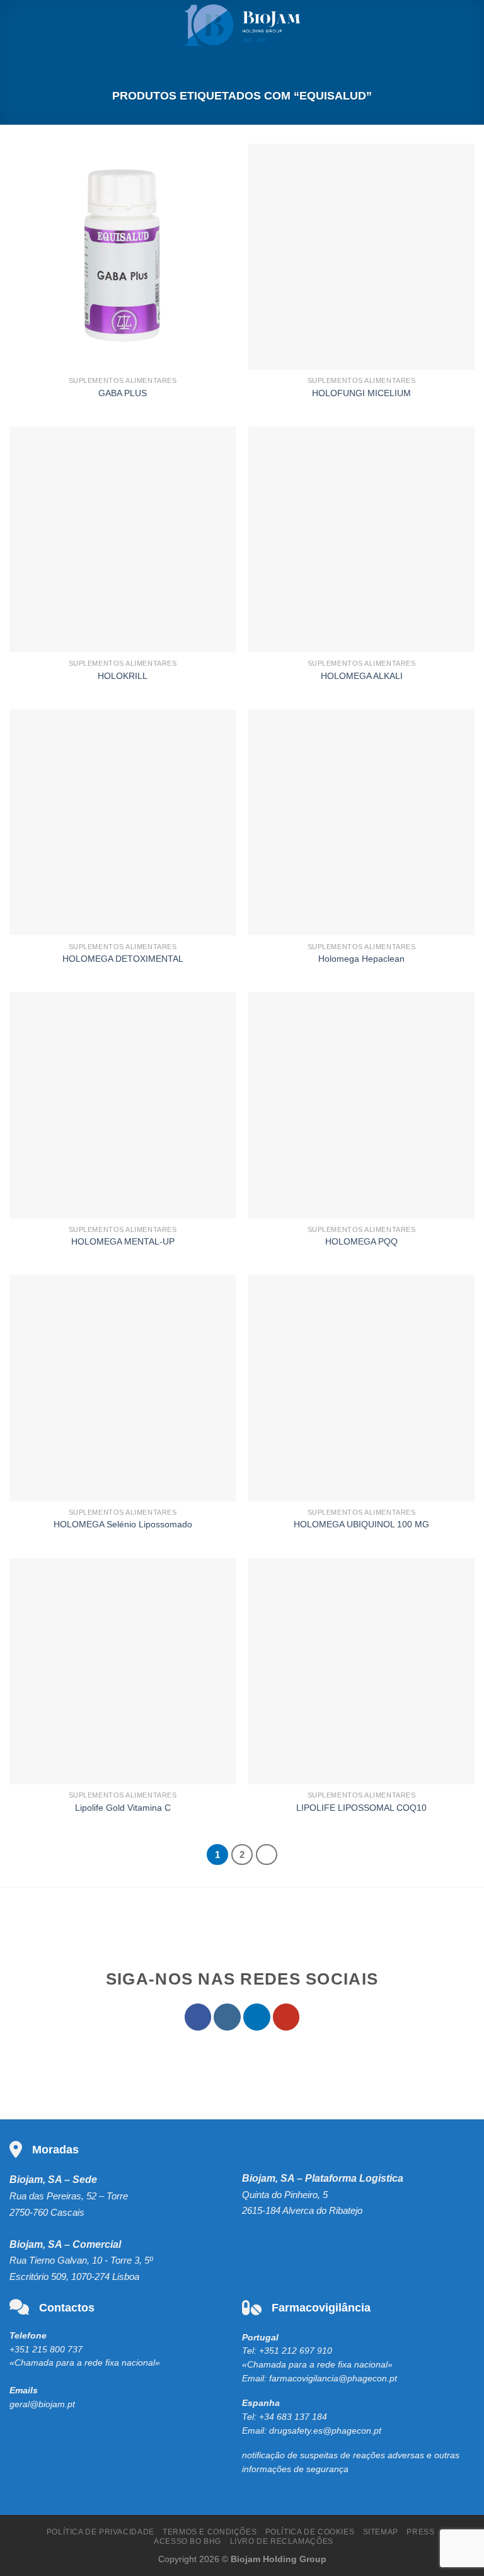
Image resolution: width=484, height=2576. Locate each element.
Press (420, 2532)
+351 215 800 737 (46, 2350)
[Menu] (17, 25)
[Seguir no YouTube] (286, 2017)
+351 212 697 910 (296, 2351)
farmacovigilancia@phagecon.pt (333, 2379)
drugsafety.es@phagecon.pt (325, 2431)
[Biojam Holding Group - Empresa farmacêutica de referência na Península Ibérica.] (242, 25)
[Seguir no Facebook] (198, 2017)
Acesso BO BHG (187, 2541)
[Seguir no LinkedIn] (257, 2017)
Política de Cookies (310, 2532)
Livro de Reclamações (282, 2541)
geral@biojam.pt (42, 2404)
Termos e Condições (210, 2532)
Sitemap (381, 2532)
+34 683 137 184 (293, 2417)
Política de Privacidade (101, 2532)
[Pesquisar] (470, 25)
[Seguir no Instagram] (227, 2017)
